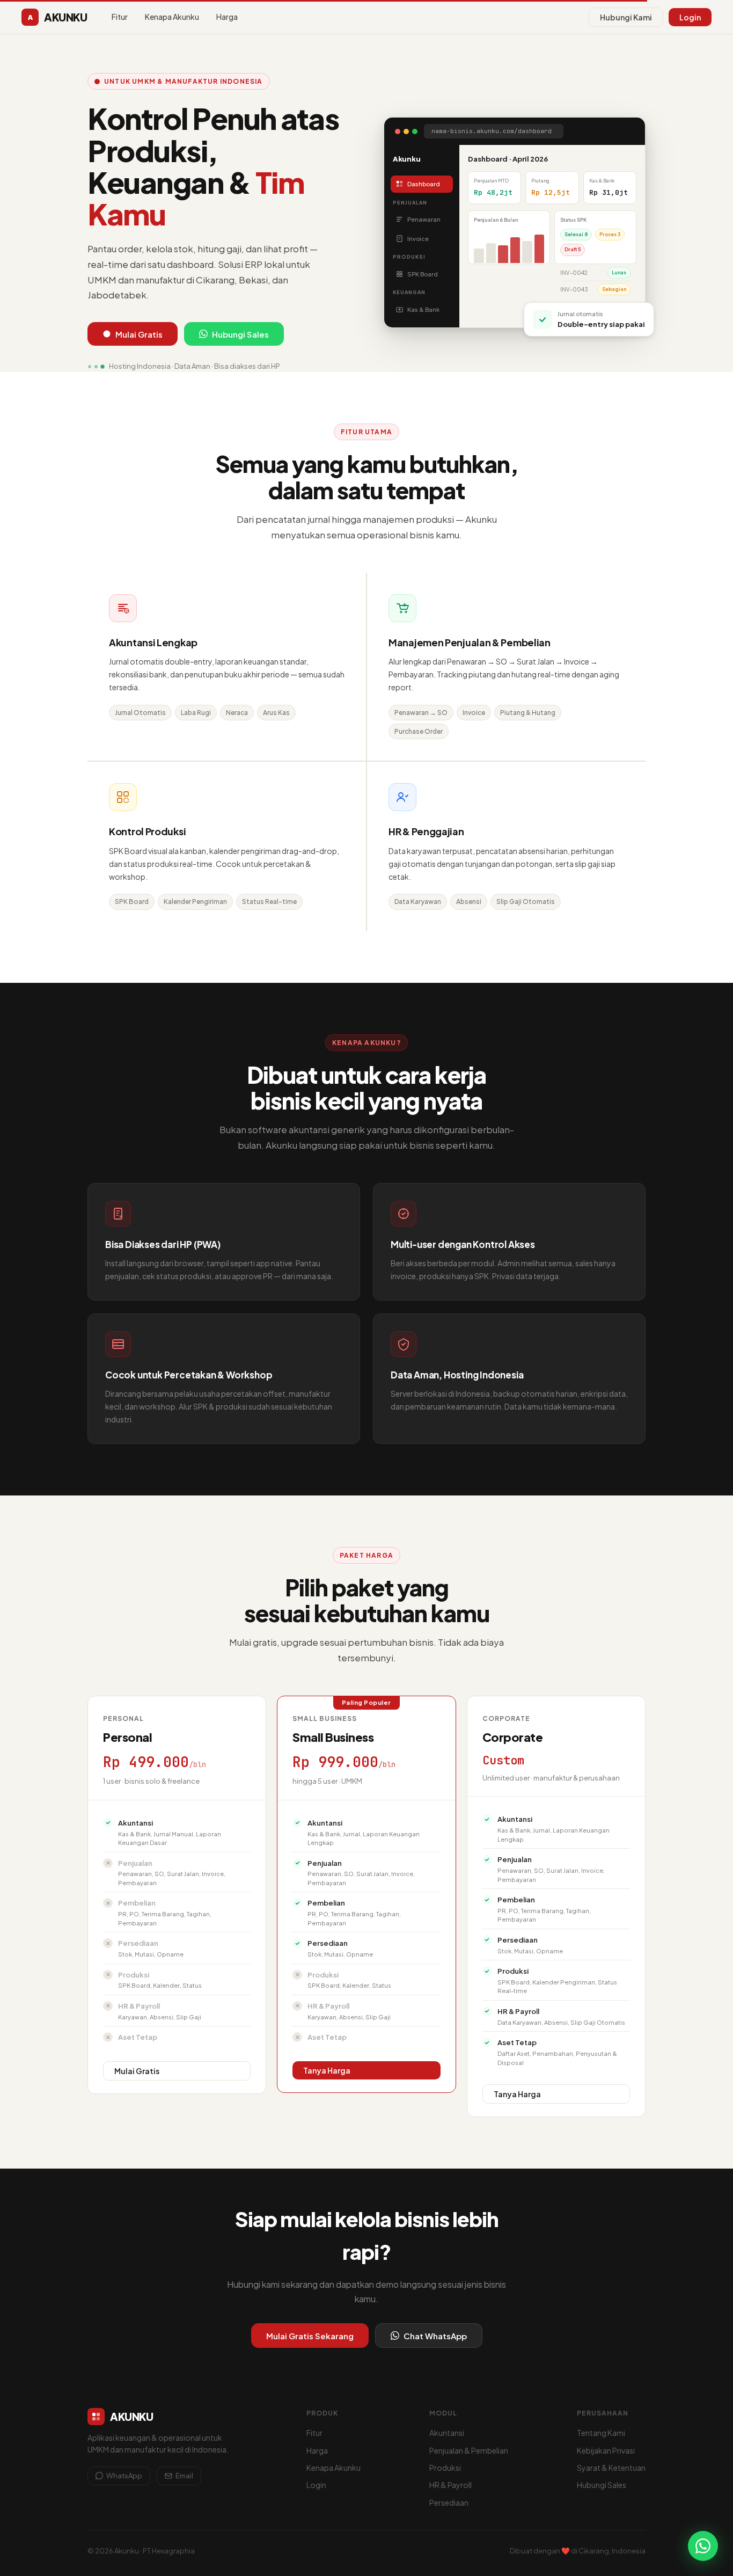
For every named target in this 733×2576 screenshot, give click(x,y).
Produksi (445, 2468)
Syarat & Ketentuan (611, 2468)
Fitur (120, 17)
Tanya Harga (327, 2070)
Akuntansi (447, 2433)
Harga (227, 17)
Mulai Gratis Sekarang (310, 2336)
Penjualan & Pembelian (469, 2450)
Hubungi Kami (626, 17)
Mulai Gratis (139, 334)
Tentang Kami (601, 2433)
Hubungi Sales (240, 334)
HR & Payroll (450, 2485)
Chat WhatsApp (435, 2336)
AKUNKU (57, 17)
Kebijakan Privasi (606, 2450)
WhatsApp (124, 2476)
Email (184, 2476)
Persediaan (449, 2502)
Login (690, 17)
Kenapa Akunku (172, 17)
